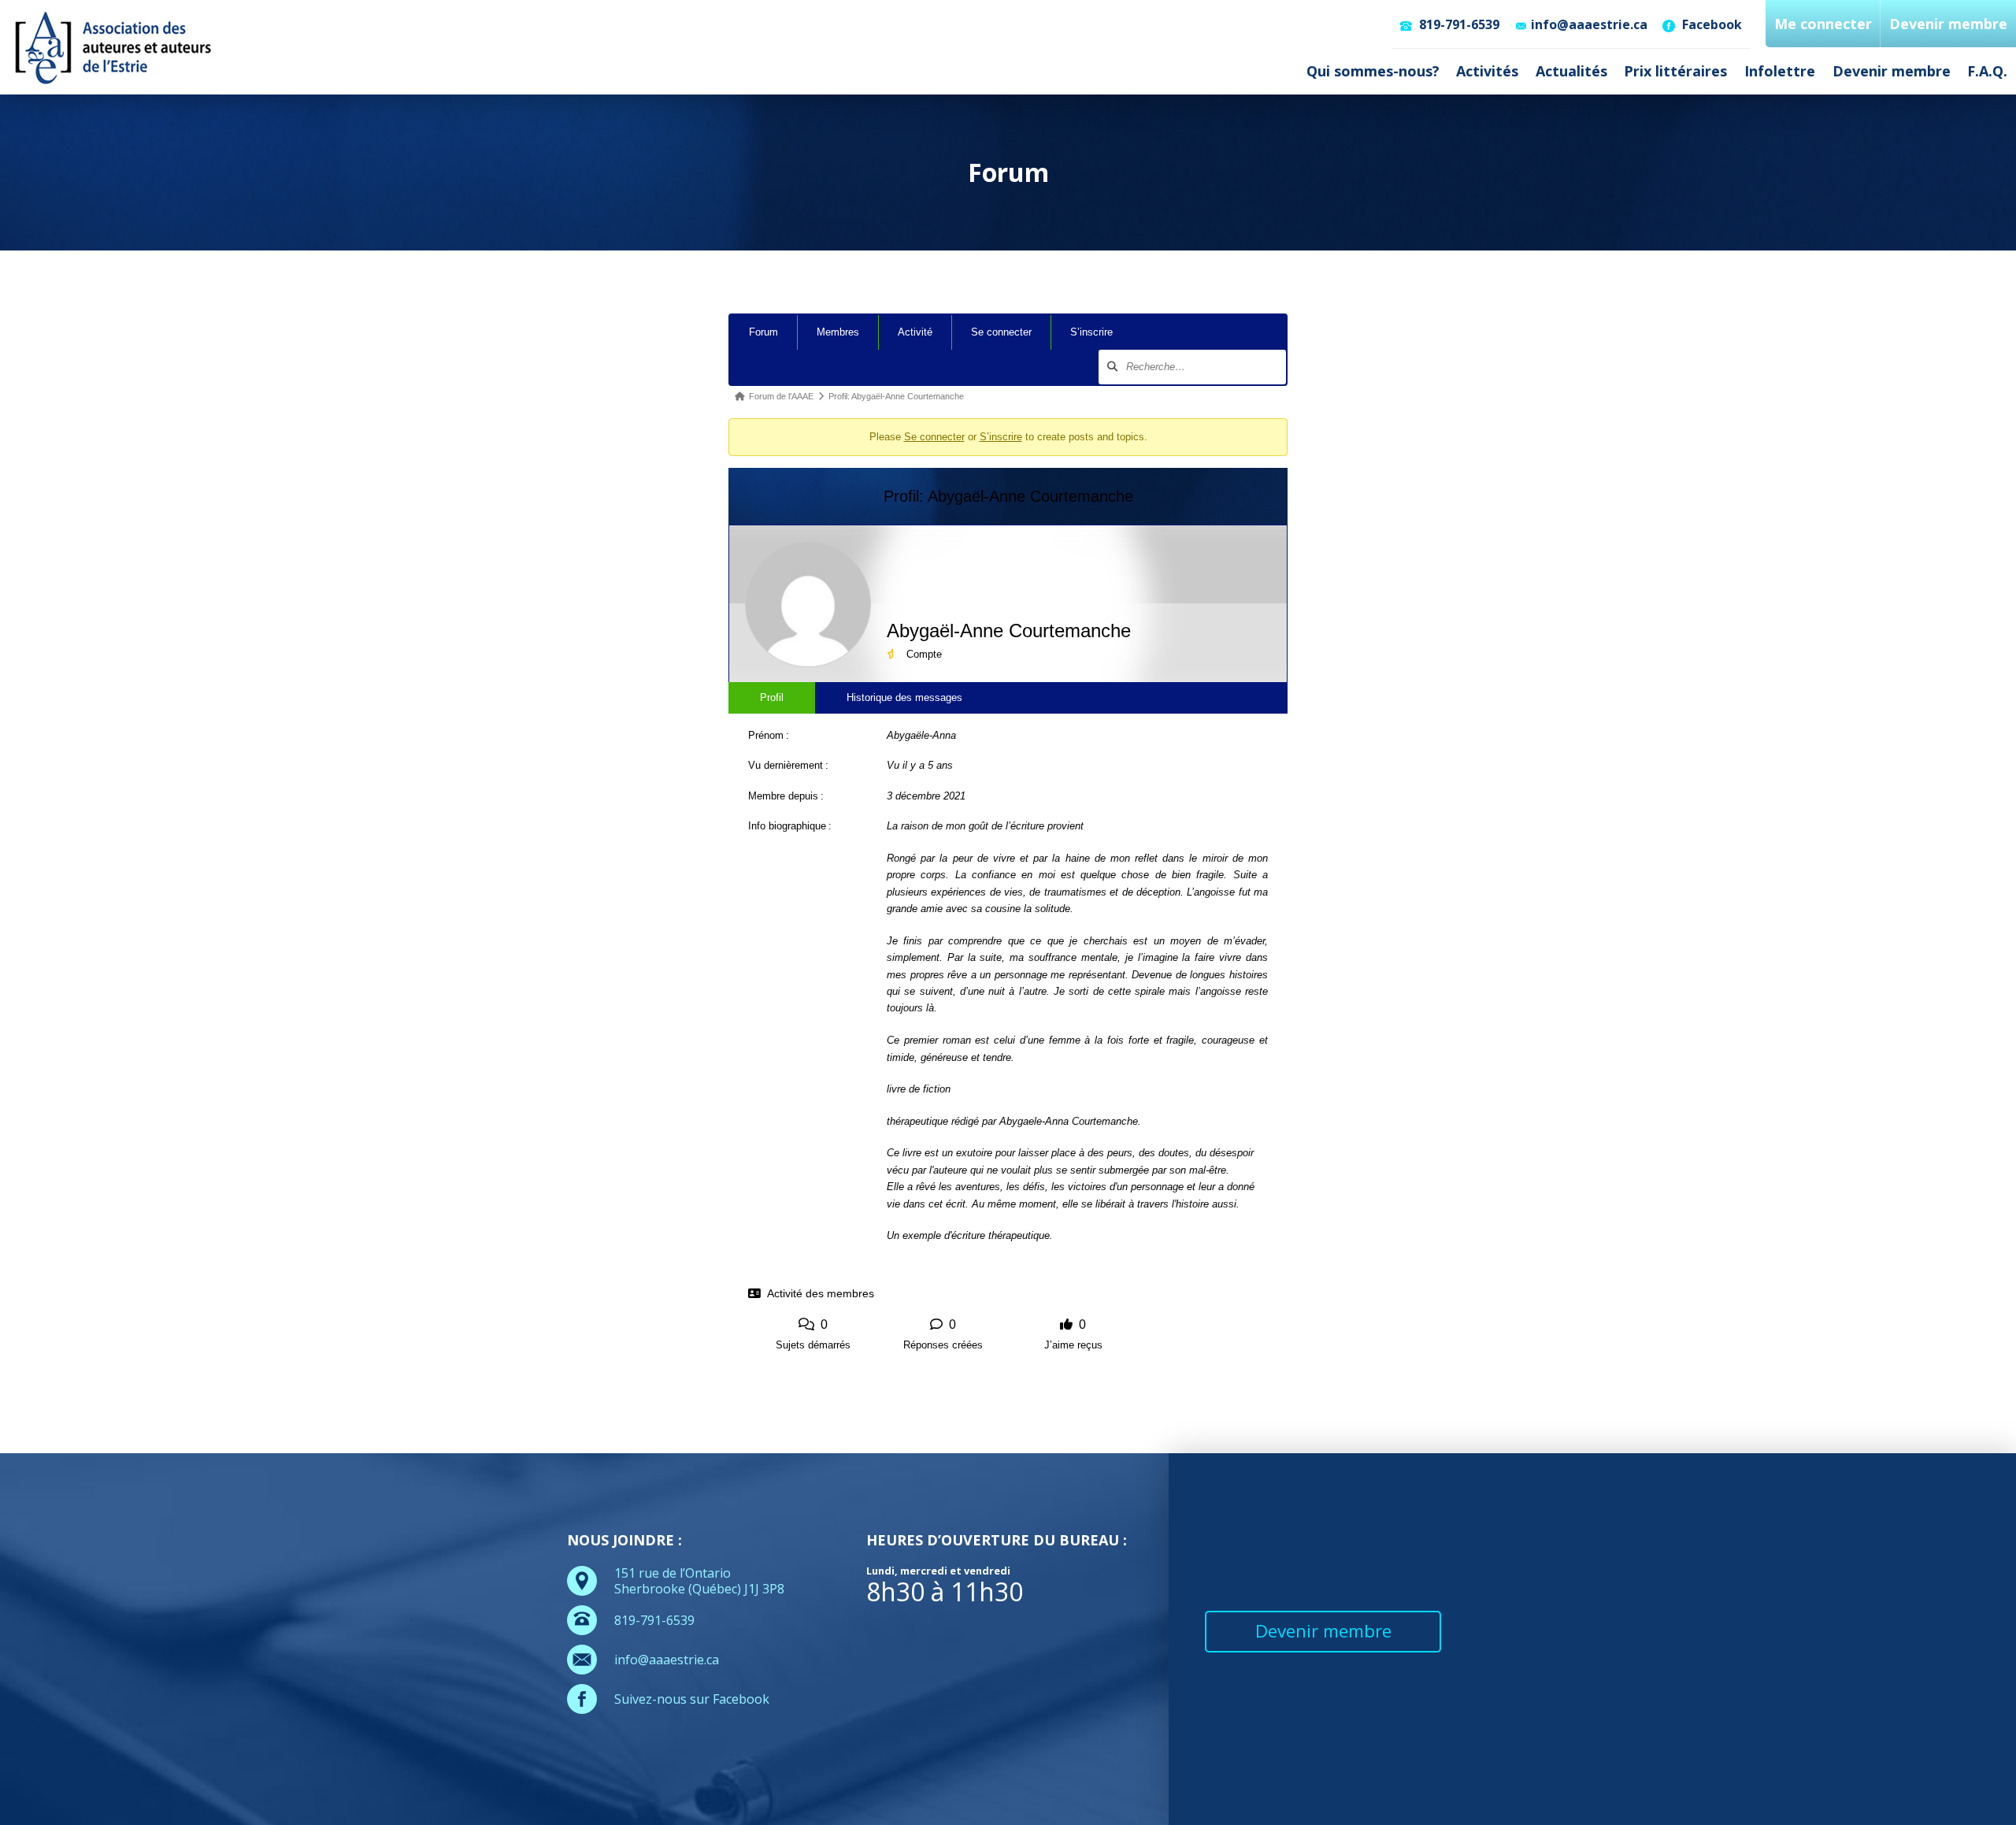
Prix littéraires (1675, 71)
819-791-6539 (1458, 24)
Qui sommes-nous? (1373, 71)
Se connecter (1001, 332)
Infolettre (1780, 71)
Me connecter (1823, 24)
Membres (838, 332)
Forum (763, 332)
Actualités (1571, 71)
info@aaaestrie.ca (1589, 24)
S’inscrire (1091, 332)
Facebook (1710, 24)
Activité (915, 332)
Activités (1487, 71)
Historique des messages (904, 697)
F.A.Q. (1987, 71)
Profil (772, 697)
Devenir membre (1892, 71)
